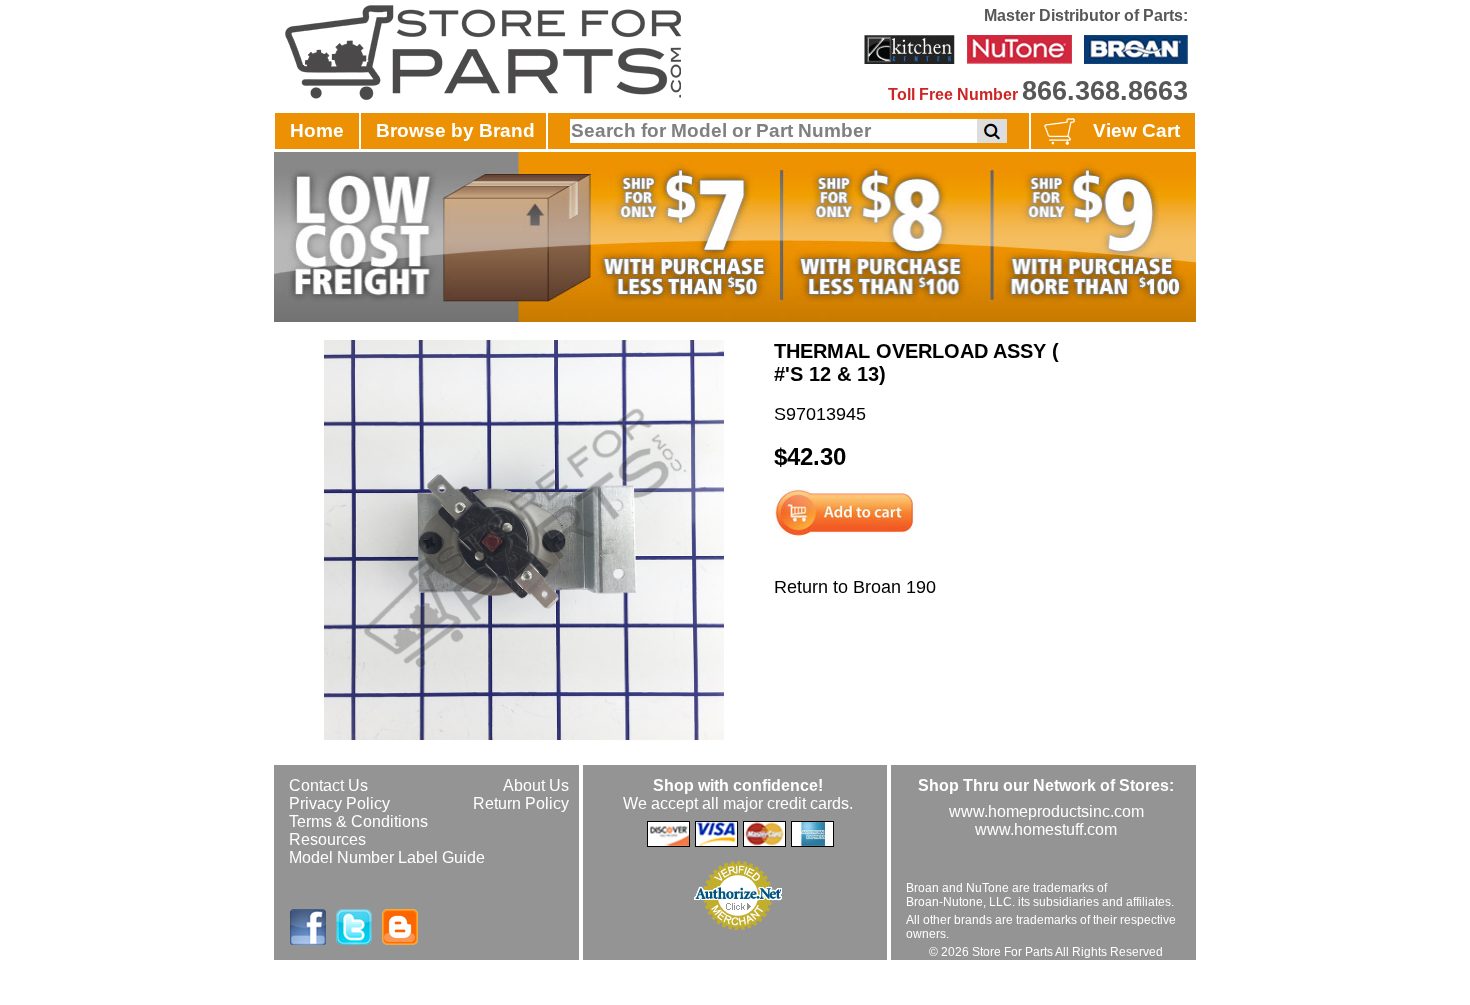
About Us (536, 785)
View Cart (1136, 130)
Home (317, 130)
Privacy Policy (339, 803)
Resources (327, 839)
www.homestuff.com (1046, 829)
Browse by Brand (455, 130)
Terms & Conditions (358, 821)
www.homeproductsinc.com (1046, 811)
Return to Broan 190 (855, 587)
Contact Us (328, 785)
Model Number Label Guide (387, 857)
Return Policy (521, 803)
